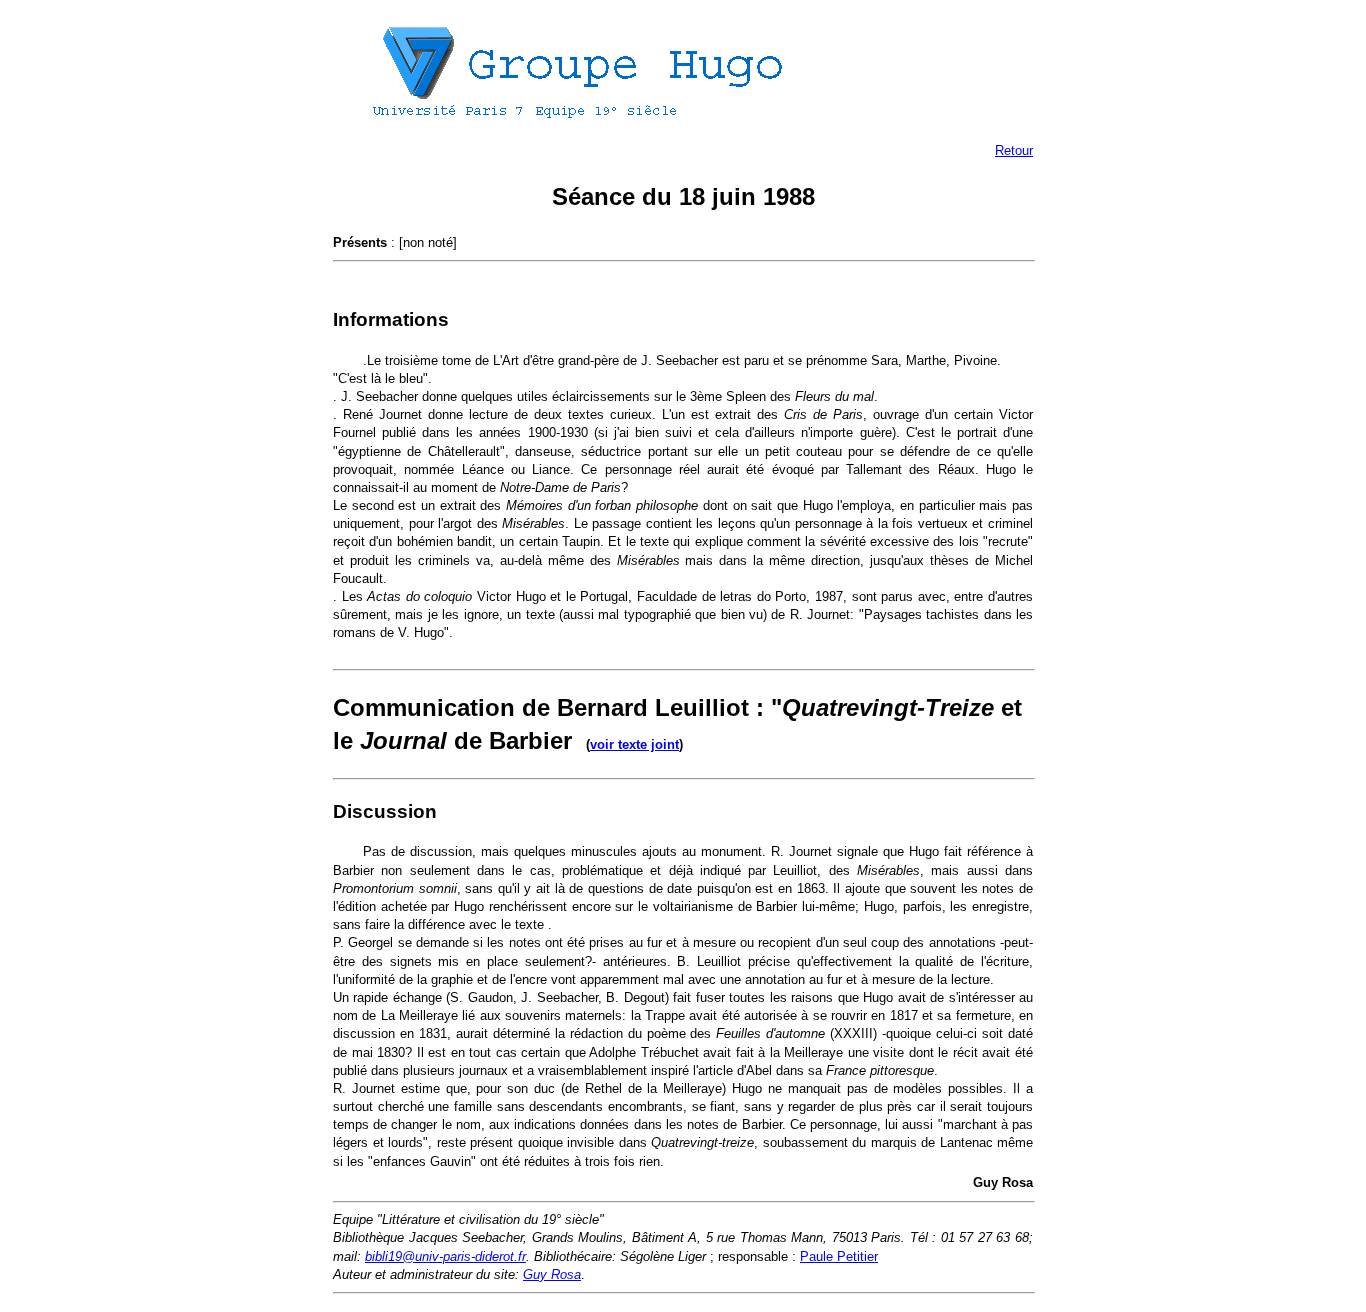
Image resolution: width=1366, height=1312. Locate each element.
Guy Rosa (552, 1274)
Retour (1014, 150)
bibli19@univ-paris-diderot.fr (445, 1256)
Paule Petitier (839, 1256)
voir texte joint (634, 744)
